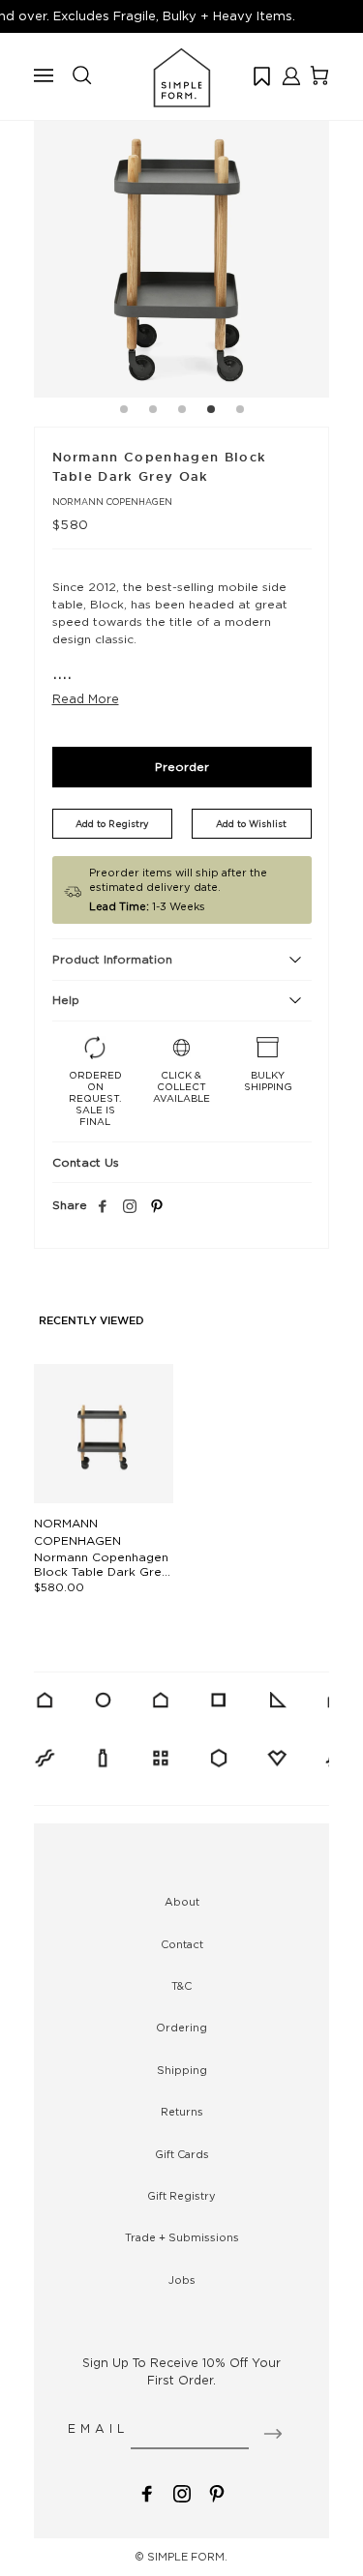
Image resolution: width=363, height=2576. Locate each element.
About (182, 1902)
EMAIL (98, 2428)
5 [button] (240, 412)
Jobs (182, 2280)
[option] (181, 250)
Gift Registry (181, 2196)
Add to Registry (112, 824)
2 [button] (153, 412)
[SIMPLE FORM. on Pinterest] (217, 2491)
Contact (182, 1944)
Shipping (182, 2070)
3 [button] (182, 412)
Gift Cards (182, 2154)
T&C (181, 1986)
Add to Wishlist (251, 824)
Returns (182, 2112)
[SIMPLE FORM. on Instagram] (130, 1207)
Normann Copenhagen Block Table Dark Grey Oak (101, 1571)
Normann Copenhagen (112, 502)
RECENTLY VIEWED (91, 1321)
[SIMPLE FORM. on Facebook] (147, 2491)
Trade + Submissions (182, 2237)
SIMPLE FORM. (187, 2557)
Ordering (181, 2028)
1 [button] (124, 412)
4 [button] (211, 412)
